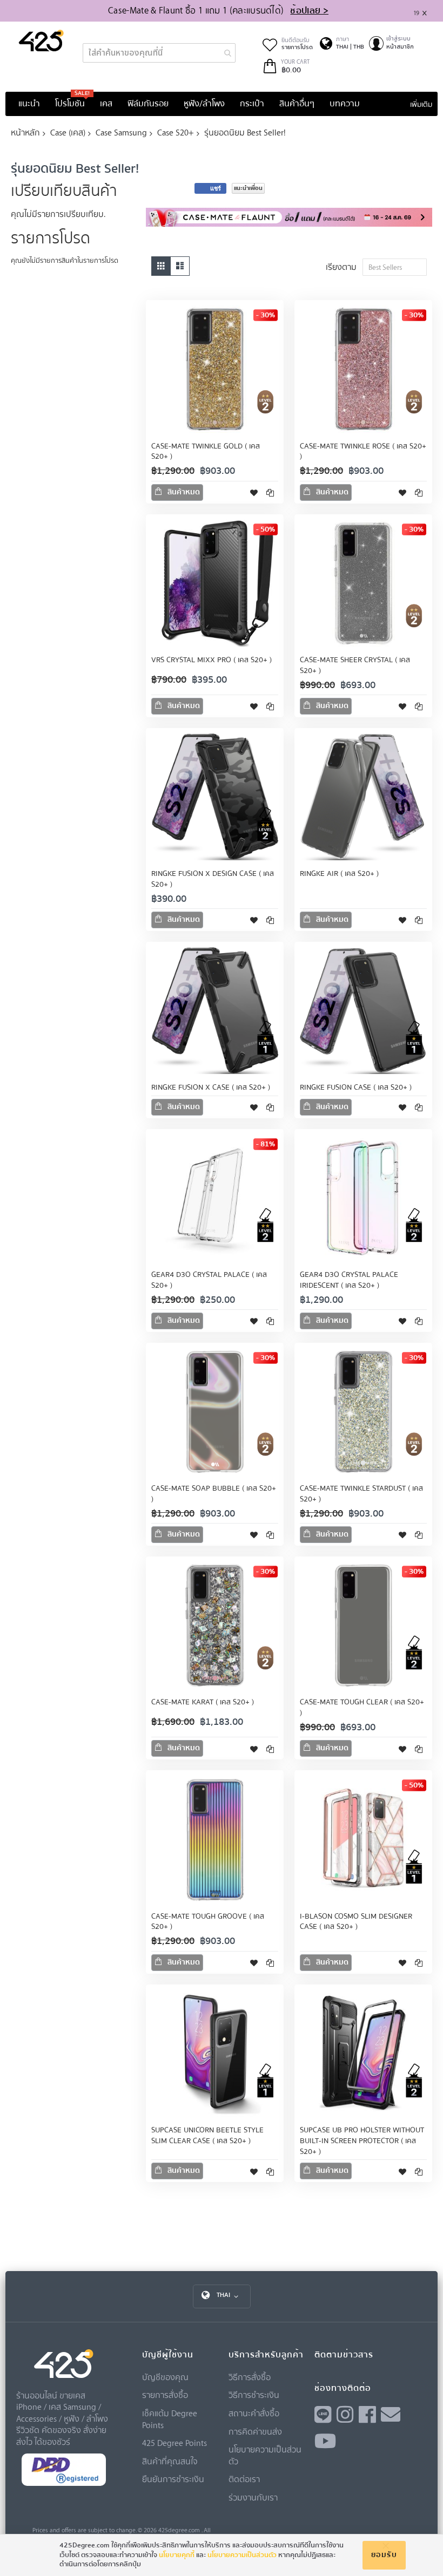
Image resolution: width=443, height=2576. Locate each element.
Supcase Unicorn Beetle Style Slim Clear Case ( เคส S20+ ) (207, 2136)
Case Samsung (121, 132)
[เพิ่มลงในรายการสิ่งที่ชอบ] (254, 492)
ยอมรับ (384, 2555)
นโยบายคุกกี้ (177, 2555)
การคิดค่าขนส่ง (255, 2431)
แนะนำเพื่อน (248, 188)
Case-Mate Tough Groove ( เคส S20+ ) (208, 1922)
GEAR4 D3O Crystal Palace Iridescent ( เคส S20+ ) (349, 1280)
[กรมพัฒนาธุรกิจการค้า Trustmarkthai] (64, 2483)
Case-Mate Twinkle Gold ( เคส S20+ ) (206, 452)
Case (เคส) (68, 132)
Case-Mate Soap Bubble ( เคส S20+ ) (214, 1494)
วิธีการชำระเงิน (254, 2395)
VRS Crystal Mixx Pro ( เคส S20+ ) (212, 660)
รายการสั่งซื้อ (165, 2395)
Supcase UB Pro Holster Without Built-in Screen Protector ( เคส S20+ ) (362, 2141)
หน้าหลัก (25, 132)
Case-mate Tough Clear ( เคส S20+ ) (362, 1708)
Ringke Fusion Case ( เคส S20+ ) (356, 1088)
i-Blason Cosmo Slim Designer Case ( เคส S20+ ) (356, 1922)
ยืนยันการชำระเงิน (173, 2479)
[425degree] (41, 40)
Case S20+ (176, 132)
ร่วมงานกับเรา (253, 2497)
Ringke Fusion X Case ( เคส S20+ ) (211, 1088)
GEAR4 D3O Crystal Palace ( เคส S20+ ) (209, 1280)
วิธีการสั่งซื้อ (250, 2377)
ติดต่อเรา (244, 2479)
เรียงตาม (341, 267)
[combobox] (159, 53)
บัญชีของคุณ (165, 2377)
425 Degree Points (174, 2443)
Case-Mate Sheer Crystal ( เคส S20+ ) (355, 665)
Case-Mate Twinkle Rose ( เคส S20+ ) (363, 452)
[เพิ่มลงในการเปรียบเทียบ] (270, 492)
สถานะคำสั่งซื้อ (254, 2413)
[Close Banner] (429, 11)
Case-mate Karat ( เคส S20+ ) (203, 1702)
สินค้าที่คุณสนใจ (170, 2461)
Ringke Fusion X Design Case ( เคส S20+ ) (213, 879)
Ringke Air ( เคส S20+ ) (339, 874)
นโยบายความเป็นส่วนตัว (242, 2555)
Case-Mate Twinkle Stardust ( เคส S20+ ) (361, 1494)
